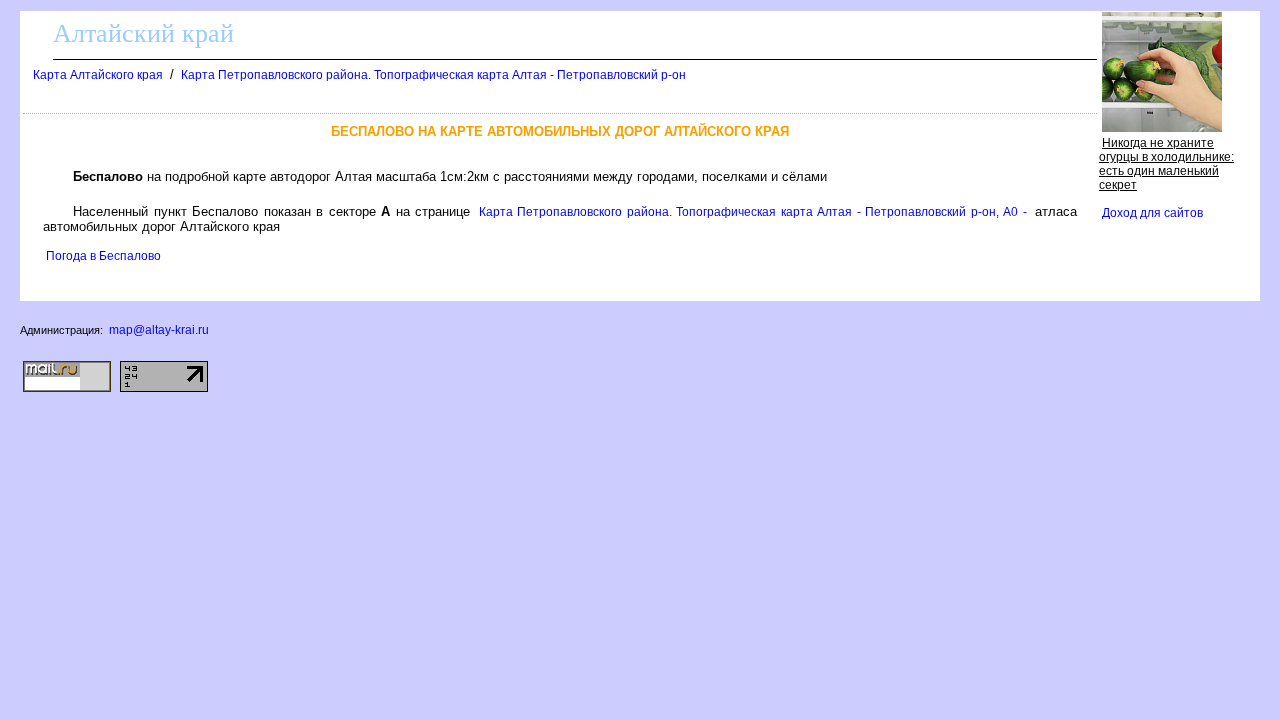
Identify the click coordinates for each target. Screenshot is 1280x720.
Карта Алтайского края (98, 75)
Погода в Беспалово (103, 256)
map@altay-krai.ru (159, 330)
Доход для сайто (1152, 213)
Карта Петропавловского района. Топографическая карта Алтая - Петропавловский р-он (433, 75)
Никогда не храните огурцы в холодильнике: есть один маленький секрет (1166, 164)
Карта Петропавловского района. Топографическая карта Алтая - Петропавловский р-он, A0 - (753, 212)
